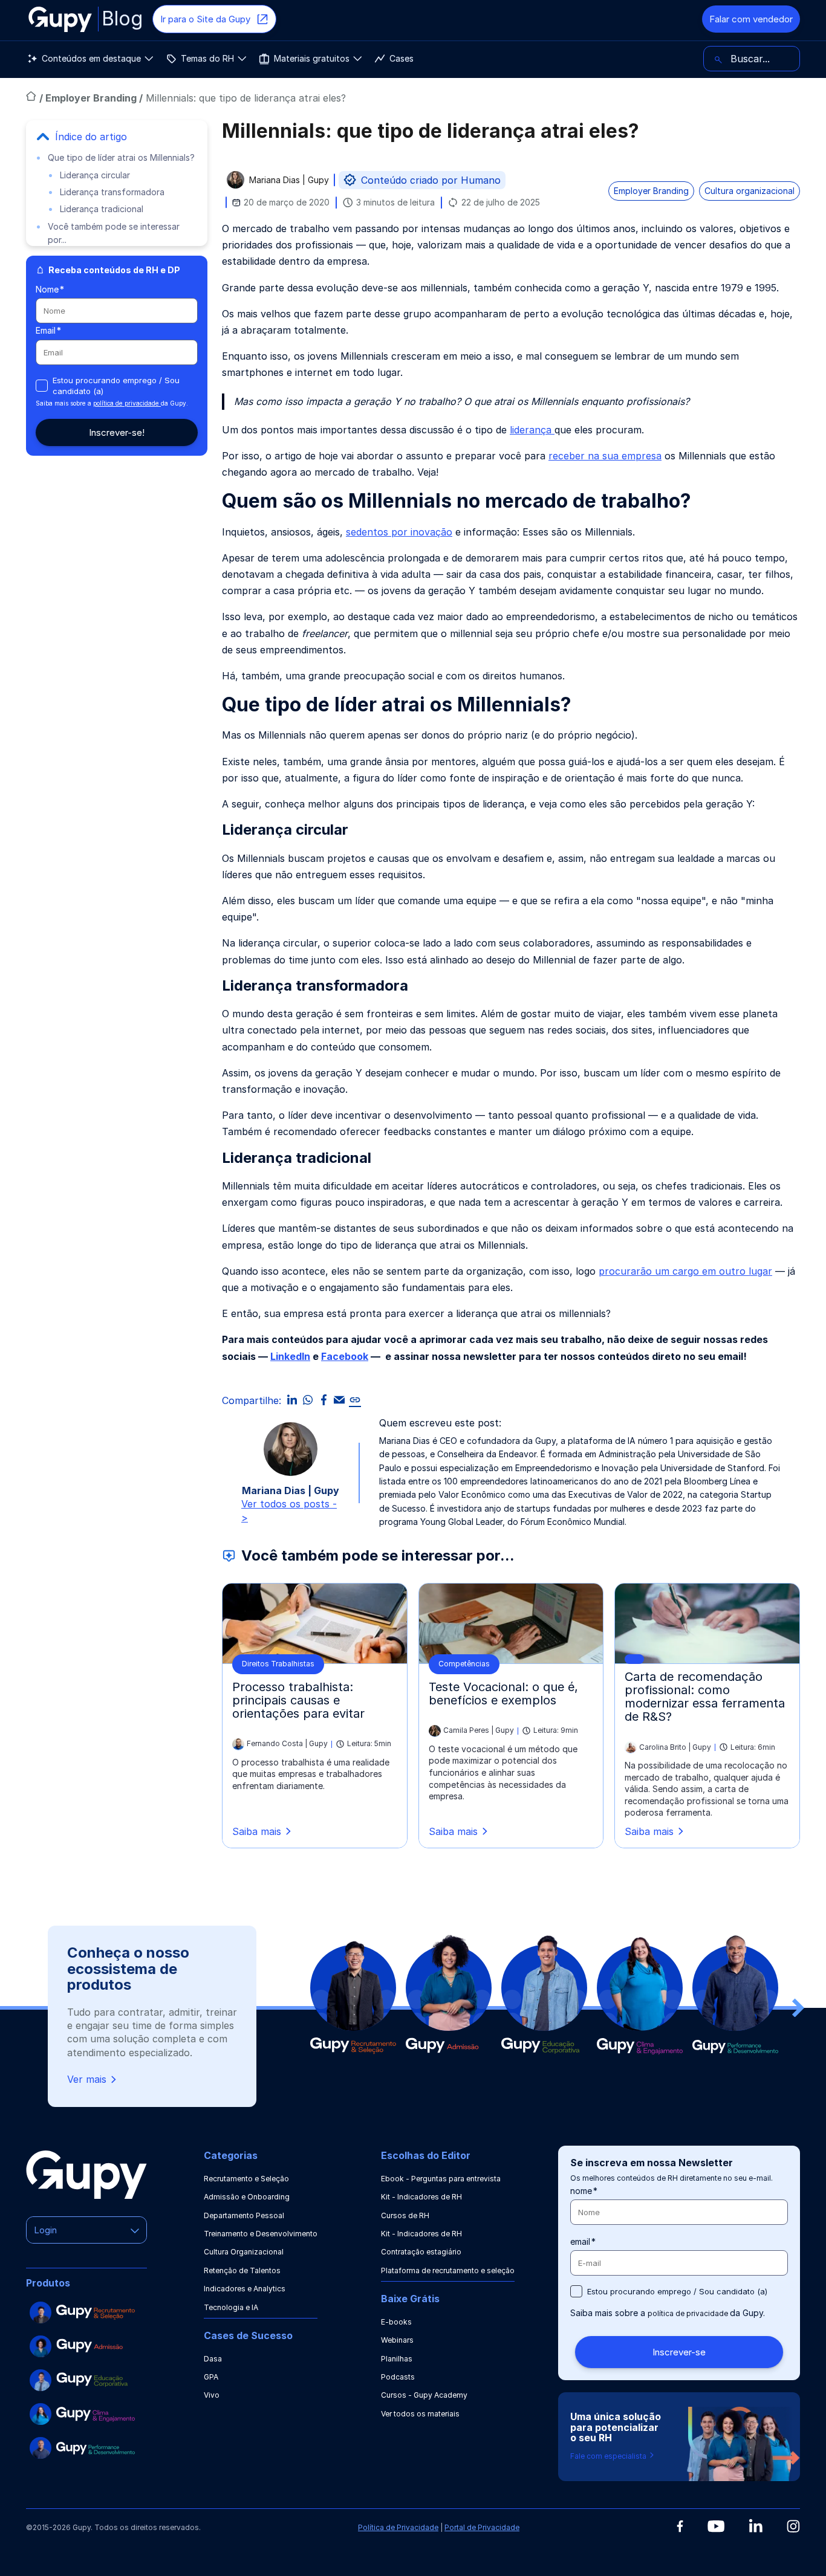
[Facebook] (680, 2526)
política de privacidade (127, 403)
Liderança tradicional (102, 209)
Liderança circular (95, 175)
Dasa (213, 2359)
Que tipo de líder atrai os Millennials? (121, 157)
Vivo (212, 2395)
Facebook (345, 1356)
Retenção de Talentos (242, 2270)
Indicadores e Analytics (245, 2289)
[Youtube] (716, 2526)
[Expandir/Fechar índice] (43, 137)
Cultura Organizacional (244, 2252)
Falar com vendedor (751, 19)
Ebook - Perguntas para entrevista (441, 2179)
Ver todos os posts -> (289, 1510)
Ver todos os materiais (420, 2414)
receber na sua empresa (605, 456)
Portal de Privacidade (482, 2527)
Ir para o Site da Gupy (205, 19)
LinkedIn (290, 1356)
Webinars (397, 2340)
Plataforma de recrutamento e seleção (448, 2270)
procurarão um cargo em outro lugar (685, 1271)
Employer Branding (92, 98)
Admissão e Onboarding (247, 2197)
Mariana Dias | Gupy (289, 180)
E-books (396, 2322)
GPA (211, 2377)
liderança (532, 430)
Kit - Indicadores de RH (421, 2197)
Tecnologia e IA (231, 2307)
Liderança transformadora (112, 192)
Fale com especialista (609, 2456)
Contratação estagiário (421, 2252)
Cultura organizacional (750, 191)
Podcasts (398, 2377)
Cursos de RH (405, 2215)
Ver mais (87, 2079)
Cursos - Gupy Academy (424, 2395)
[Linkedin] (756, 2526)
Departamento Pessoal (244, 2215)
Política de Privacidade (398, 2527)
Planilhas (397, 2359)
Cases (402, 58)
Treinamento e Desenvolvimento (261, 2234)
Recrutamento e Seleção (246, 2179)
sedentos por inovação (399, 532)
